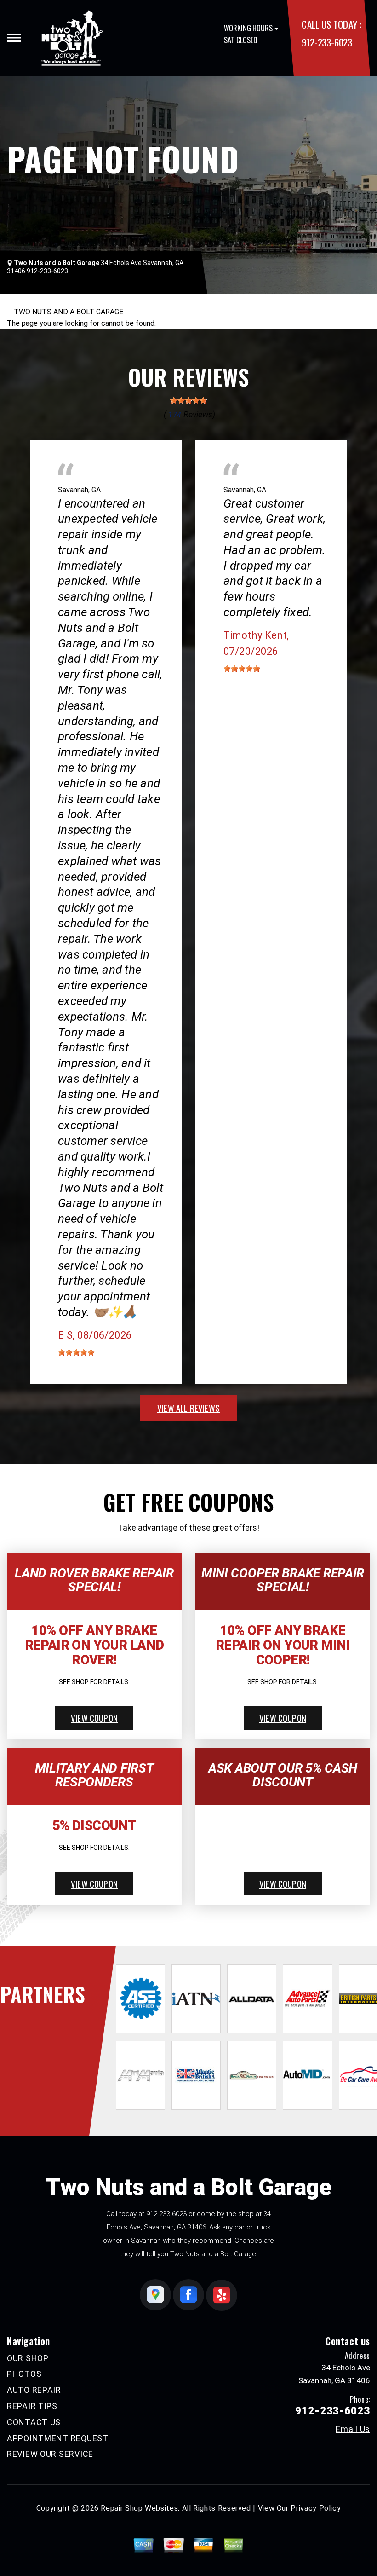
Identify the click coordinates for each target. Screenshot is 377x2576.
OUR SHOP (28, 2358)
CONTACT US (34, 2422)
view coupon (94, 1718)
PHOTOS (24, 2374)
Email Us (353, 2429)
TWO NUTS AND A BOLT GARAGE (69, 312)
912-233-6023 (327, 42)
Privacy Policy (316, 2508)
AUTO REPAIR (34, 2390)
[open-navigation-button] (14, 38)
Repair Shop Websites (139, 2508)
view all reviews (188, 1408)
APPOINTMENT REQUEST (58, 2438)
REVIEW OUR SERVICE (50, 2454)
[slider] (188, 400)
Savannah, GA (79, 490)
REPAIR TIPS (32, 2406)
